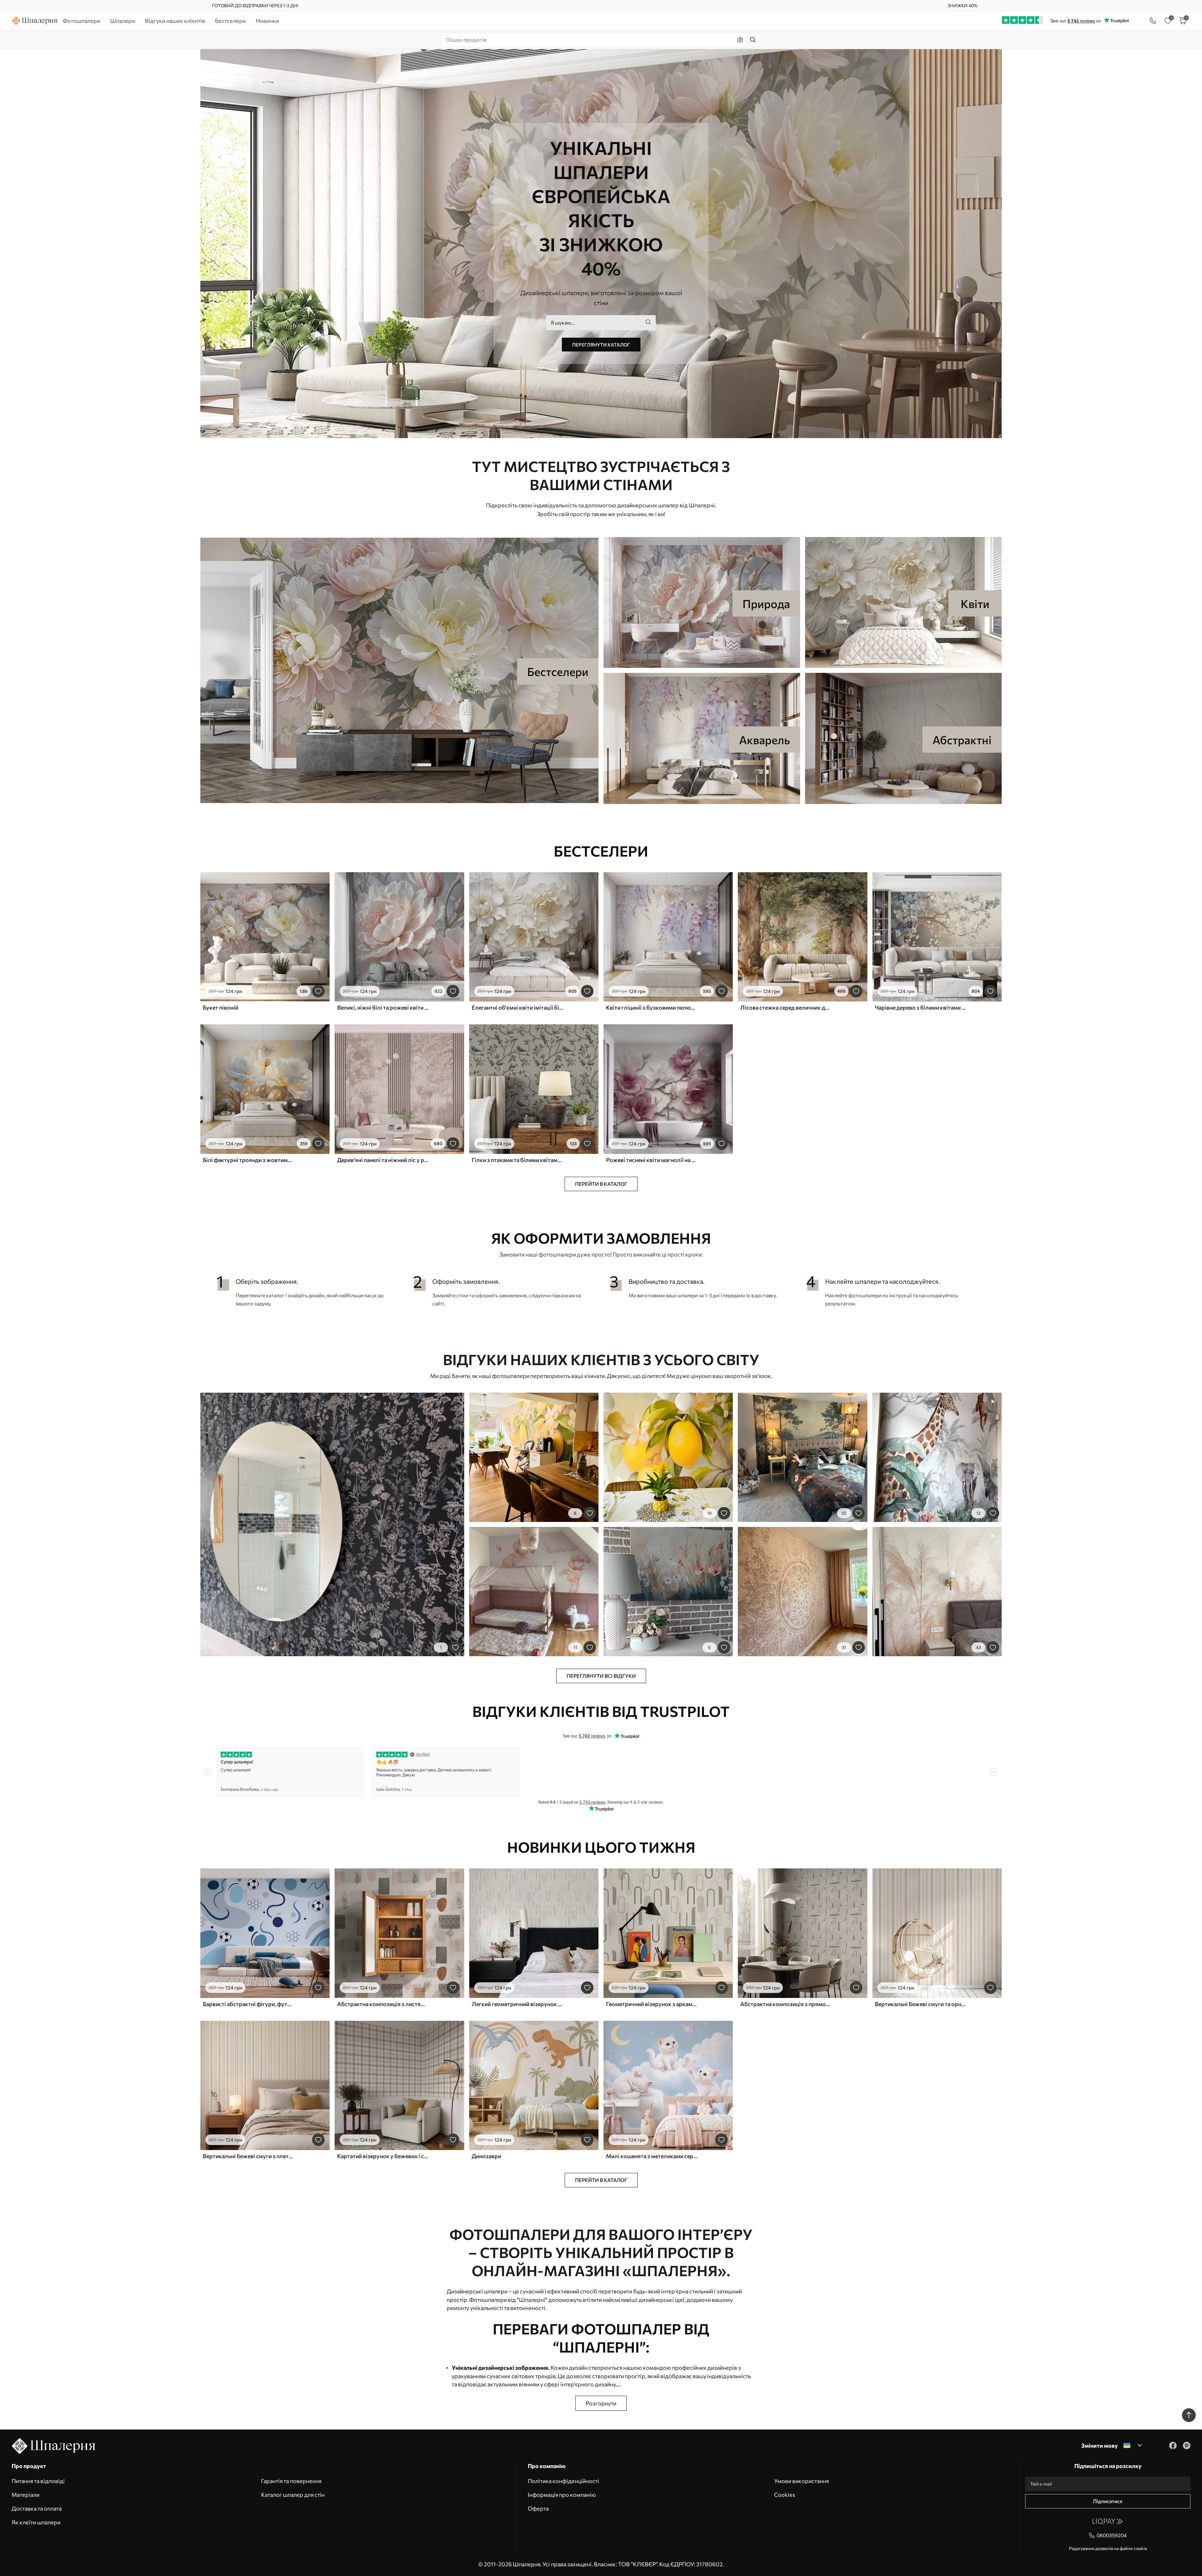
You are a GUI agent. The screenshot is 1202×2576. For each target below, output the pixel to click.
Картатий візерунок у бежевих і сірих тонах (383, 2156)
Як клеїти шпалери (36, 2522)
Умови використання (801, 2481)
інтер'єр (672, 2291)
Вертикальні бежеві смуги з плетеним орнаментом (249, 2156)
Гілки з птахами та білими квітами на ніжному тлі (517, 1160)
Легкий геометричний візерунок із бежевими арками (517, 2004)
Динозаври (486, 2156)
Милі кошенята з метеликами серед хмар (652, 2156)
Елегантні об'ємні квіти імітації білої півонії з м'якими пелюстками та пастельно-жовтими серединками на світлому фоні (517, 1007)
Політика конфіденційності (563, 2481)
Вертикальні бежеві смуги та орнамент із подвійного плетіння (921, 2004)
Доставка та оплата (37, 2508)
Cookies (785, 2495)
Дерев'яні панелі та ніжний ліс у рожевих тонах (383, 1160)
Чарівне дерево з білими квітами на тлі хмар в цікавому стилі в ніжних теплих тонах (921, 1007)
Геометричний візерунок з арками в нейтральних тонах (652, 2004)
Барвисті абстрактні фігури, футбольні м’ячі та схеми (249, 2004)
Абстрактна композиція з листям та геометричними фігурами (383, 2004)
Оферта (538, 2508)
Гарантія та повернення (291, 2481)
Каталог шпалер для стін (293, 2495)
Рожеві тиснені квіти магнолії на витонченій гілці (652, 1160)
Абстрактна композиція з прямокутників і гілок (786, 2004)
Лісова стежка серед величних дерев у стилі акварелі (786, 1007)
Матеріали (26, 2495)
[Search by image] (740, 40)
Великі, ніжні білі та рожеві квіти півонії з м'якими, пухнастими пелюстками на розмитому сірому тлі (383, 1007)
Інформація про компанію (562, 2495)
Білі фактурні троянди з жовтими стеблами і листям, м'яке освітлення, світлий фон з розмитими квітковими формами (249, 1160)
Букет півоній (221, 1007)
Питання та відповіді (38, 2481)
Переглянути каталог (601, 345)
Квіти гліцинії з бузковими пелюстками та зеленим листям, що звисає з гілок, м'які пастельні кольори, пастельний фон (652, 1007)
